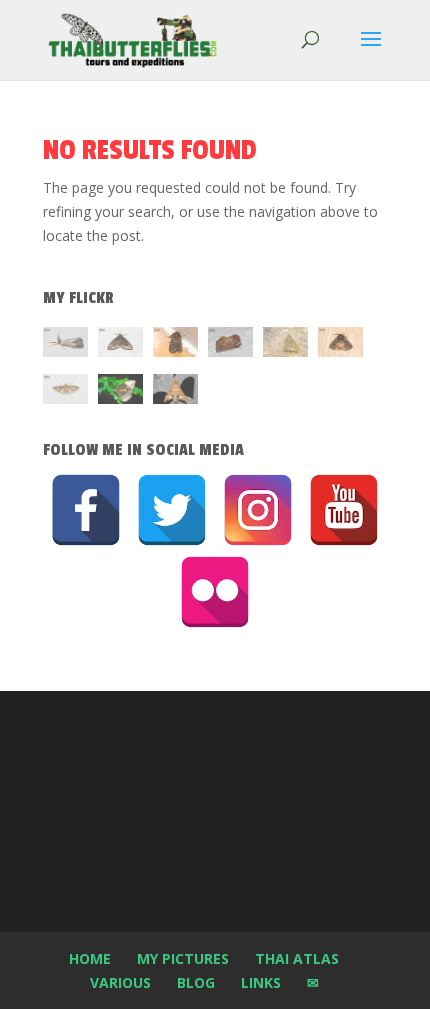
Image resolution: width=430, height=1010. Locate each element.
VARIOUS (120, 982)
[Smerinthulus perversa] (175, 392)
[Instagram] (258, 510)
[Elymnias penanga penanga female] (120, 392)
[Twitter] (172, 510)
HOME (90, 958)
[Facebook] (86, 510)
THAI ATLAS (297, 958)
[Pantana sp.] (65, 345)
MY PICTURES (183, 958)
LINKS (261, 982)
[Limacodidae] (175, 345)
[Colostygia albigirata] (120, 345)
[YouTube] (344, 510)
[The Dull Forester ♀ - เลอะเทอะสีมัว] (285, 345)
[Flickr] (215, 592)
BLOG (196, 982)
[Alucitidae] (65, 392)
